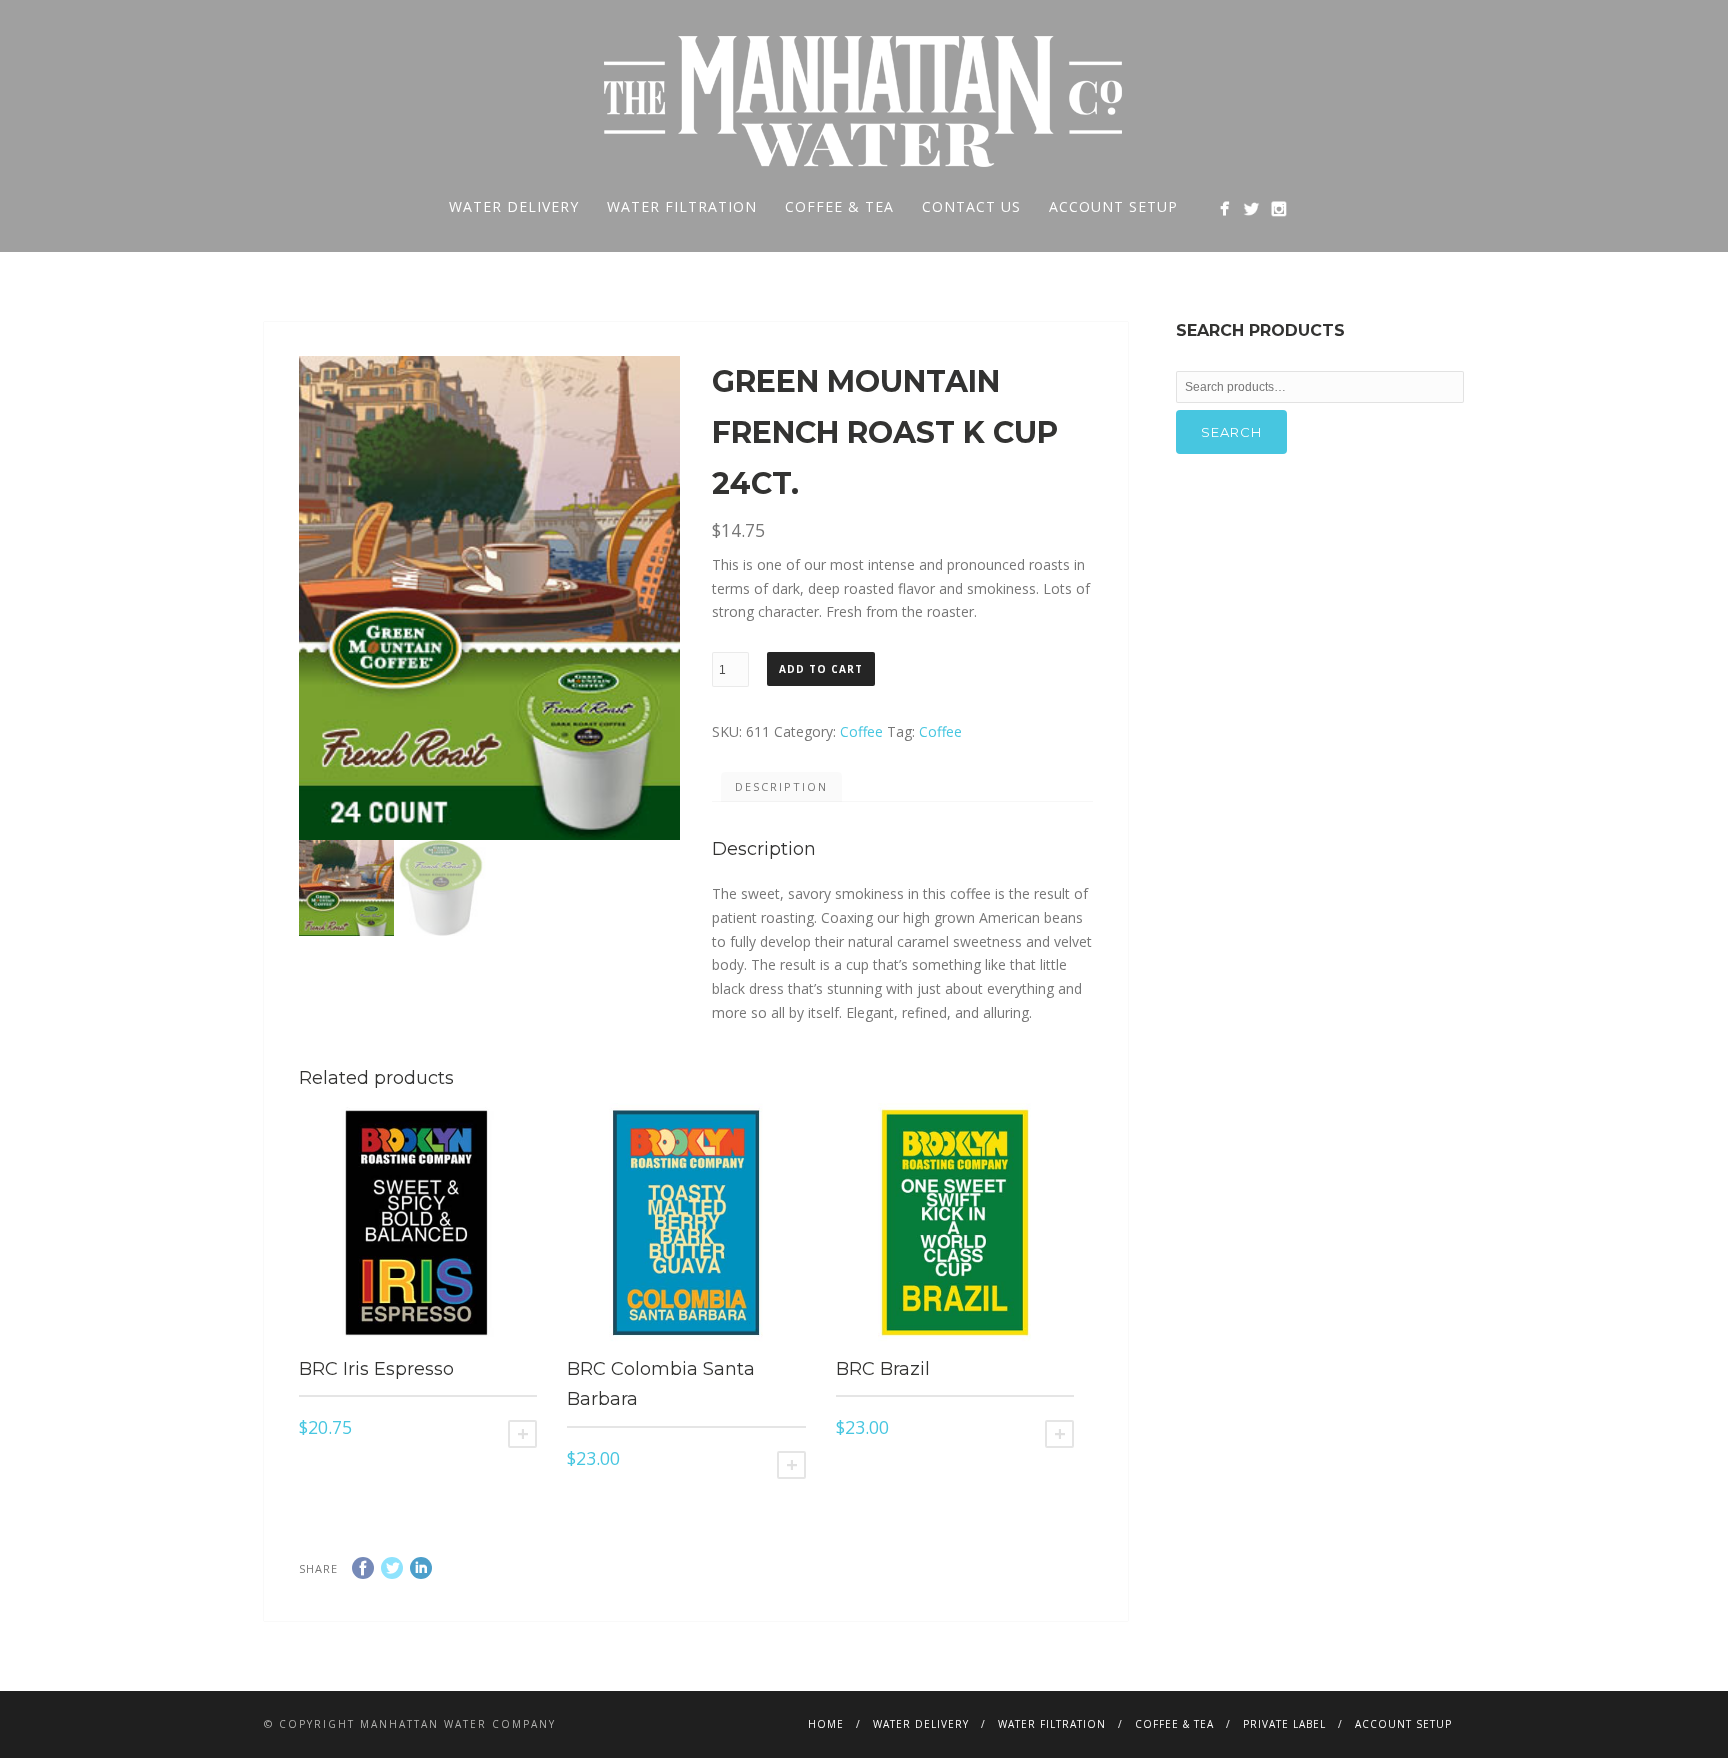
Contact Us (971, 206)
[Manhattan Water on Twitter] (1251, 208)
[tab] (781, 787)
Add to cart (821, 669)
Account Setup (1113, 206)
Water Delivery (514, 206)
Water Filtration (682, 206)
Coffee (861, 731)
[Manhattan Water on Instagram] (1278, 208)
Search (1231, 432)
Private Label (1284, 1724)
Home (826, 1724)
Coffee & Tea (839, 206)
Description (781, 786)
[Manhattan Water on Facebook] (1224, 208)
